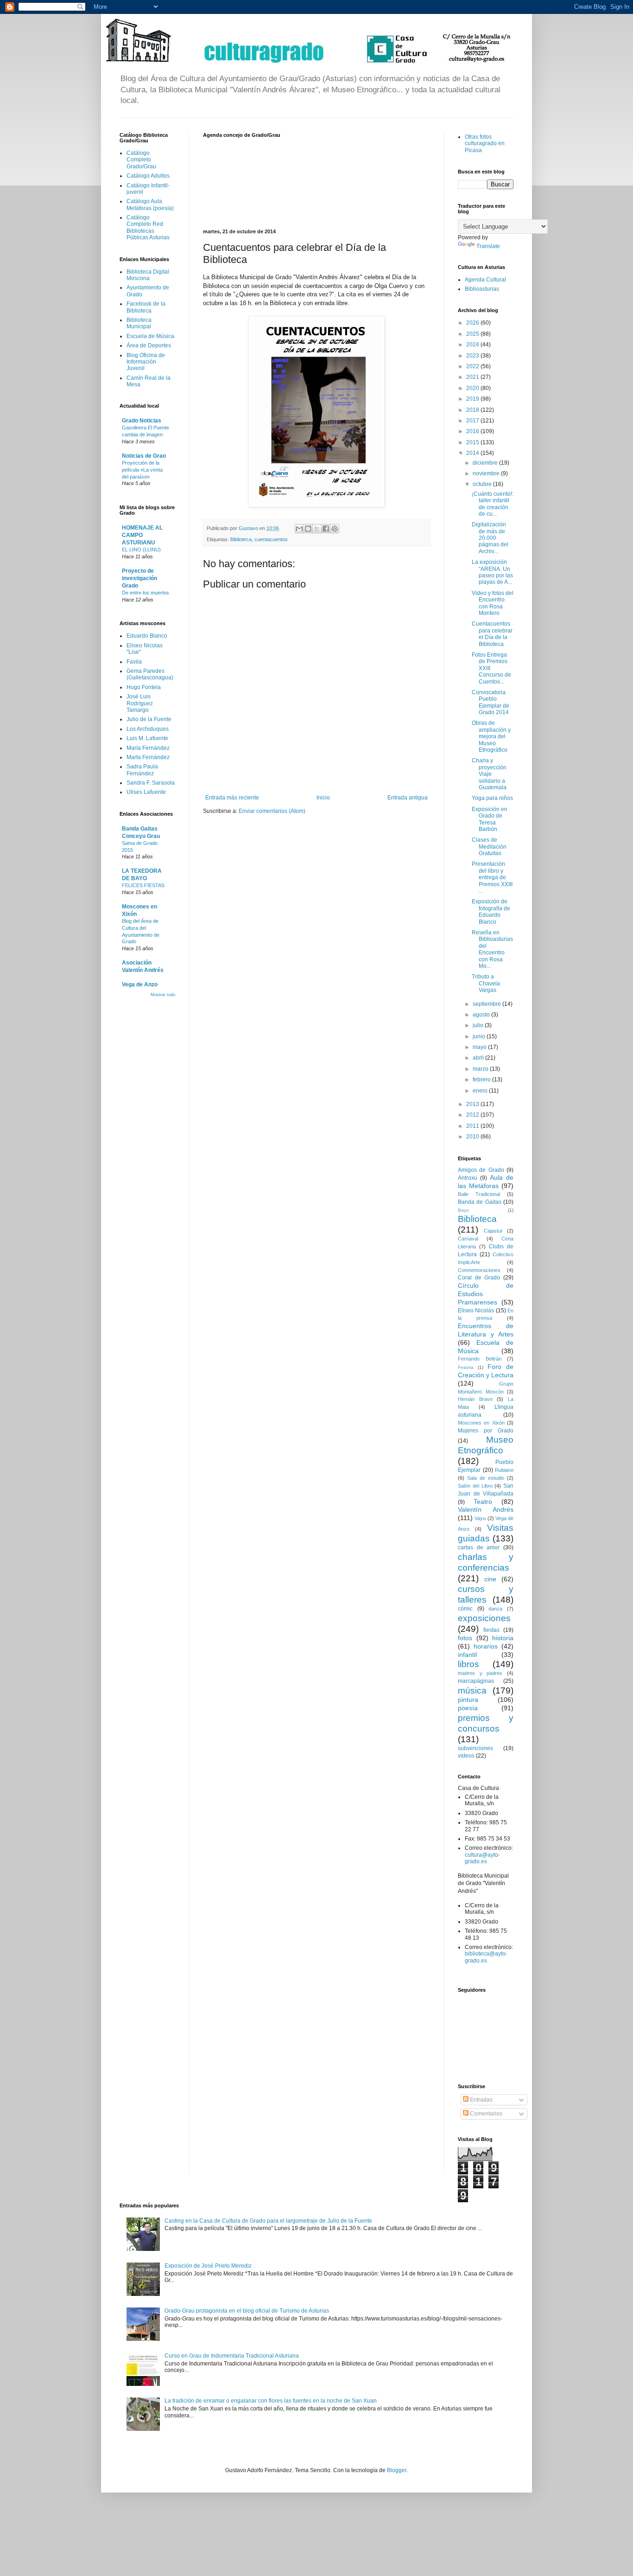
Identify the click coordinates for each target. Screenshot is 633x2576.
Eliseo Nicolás (476, 1310)
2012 (473, 1115)
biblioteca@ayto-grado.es (486, 1957)
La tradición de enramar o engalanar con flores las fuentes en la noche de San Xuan (271, 2401)
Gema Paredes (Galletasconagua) (150, 674)
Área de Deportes (149, 345)
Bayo (463, 1210)
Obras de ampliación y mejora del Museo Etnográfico (491, 736)
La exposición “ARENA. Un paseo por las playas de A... (492, 572)
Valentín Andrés (486, 1509)
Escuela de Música (150, 336)
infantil (467, 1655)
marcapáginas (476, 1681)
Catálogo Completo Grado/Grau (141, 160)
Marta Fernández (148, 757)
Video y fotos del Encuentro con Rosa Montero (493, 603)
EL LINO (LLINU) (141, 550)
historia (503, 1638)
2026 (473, 323)
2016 (473, 431)
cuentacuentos (271, 539)
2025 (473, 334)
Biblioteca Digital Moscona (148, 275)
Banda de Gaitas (480, 1202)
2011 (473, 1126)
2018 (473, 410)
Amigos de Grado (481, 1170)
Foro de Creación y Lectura (486, 1371)
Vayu (480, 1518)
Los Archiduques (148, 729)
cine (490, 1579)
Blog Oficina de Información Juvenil (146, 362)
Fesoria (466, 1367)
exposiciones (484, 1618)
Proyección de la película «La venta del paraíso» (142, 470)
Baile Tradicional (479, 1194)
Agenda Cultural (485, 280)
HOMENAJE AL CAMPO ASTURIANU (142, 535)
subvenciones (475, 1748)
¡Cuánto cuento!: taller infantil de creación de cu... (493, 504)
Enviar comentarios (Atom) (272, 811)
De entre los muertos (146, 593)
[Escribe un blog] (308, 529)
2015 (473, 442)
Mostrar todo (163, 995)
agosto (482, 1015)
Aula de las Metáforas (486, 1182)
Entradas (481, 2100)
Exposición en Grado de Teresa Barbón (490, 819)
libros (468, 1664)
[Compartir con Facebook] (326, 529)
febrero (482, 1080)
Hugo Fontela (144, 687)
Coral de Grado (479, 1278)
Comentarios (485, 2114)
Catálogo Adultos (148, 176)
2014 (473, 453)
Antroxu (468, 1178)
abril (479, 1058)
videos (466, 1756)
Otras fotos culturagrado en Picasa (485, 144)
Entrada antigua (408, 798)
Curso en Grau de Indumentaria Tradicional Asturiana (232, 2356)
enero (481, 1091)
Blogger (397, 2470)
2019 (473, 399)
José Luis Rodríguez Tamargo (140, 703)
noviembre (487, 473)
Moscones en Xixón (481, 1423)
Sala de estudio (486, 1478)
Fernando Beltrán (480, 1359)
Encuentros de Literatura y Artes (486, 1330)
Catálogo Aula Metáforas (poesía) (150, 205)
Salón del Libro (475, 1486)
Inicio (323, 798)
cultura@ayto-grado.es (482, 1858)
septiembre (487, 1004)
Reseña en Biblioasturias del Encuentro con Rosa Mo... (492, 949)
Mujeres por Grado (486, 1431)
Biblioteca (241, 539)
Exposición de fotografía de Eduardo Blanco (491, 911)
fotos (465, 1638)
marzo (481, 1069)
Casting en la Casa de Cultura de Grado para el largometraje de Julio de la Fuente (268, 2221)
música (472, 1691)
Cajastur (493, 1231)
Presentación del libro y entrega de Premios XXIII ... (492, 877)
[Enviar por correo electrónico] (299, 529)
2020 (473, 388)
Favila (134, 662)
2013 (473, 1104)
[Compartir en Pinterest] (335, 529)
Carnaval (468, 1239)
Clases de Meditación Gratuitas (489, 847)
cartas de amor (479, 1547)
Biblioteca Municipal (139, 323)
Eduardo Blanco (147, 636)
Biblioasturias (482, 289)
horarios (486, 1646)
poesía (468, 1708)
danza (495, 1609)
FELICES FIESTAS (143, 885)
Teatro (483, 1502)
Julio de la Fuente (149, 719)
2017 (473, 421)
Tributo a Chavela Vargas (486, 983)
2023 (473, 356)
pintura (468, 1700)
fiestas (491, 1630)
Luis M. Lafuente (147, 738)
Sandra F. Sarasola (151, 783)
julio (479, 1025)
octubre (483, 484)
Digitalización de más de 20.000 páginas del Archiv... (490, 538)
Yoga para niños (492, 798)
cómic (465, 1609)
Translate (488, 246)
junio (480, 1036)
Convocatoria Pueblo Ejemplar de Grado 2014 (491, 702)
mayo (480, 1047)
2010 (473, 1137)
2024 (473, 345)
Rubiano (504, 1470)
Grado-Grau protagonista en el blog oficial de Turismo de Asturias (247, 2311)
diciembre (486, 463)
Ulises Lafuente (146, 792)
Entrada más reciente (232, 798)
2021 (473, 377)
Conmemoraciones (479, 1270)
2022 (473, 366)
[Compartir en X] (317, 529)
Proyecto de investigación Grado (139, 578)
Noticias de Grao (144, 456)
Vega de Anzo (140, 984)
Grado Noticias (142, 421)
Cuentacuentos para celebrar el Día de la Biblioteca (492, 634)
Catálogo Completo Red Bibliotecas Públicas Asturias (148, 227)
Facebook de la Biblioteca (146, 307)
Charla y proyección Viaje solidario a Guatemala (489, 774)
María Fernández (148, 748)
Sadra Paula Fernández (142, 770)
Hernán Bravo (475, 1399)
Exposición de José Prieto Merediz (208, 2266)
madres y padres (480, 1673)
